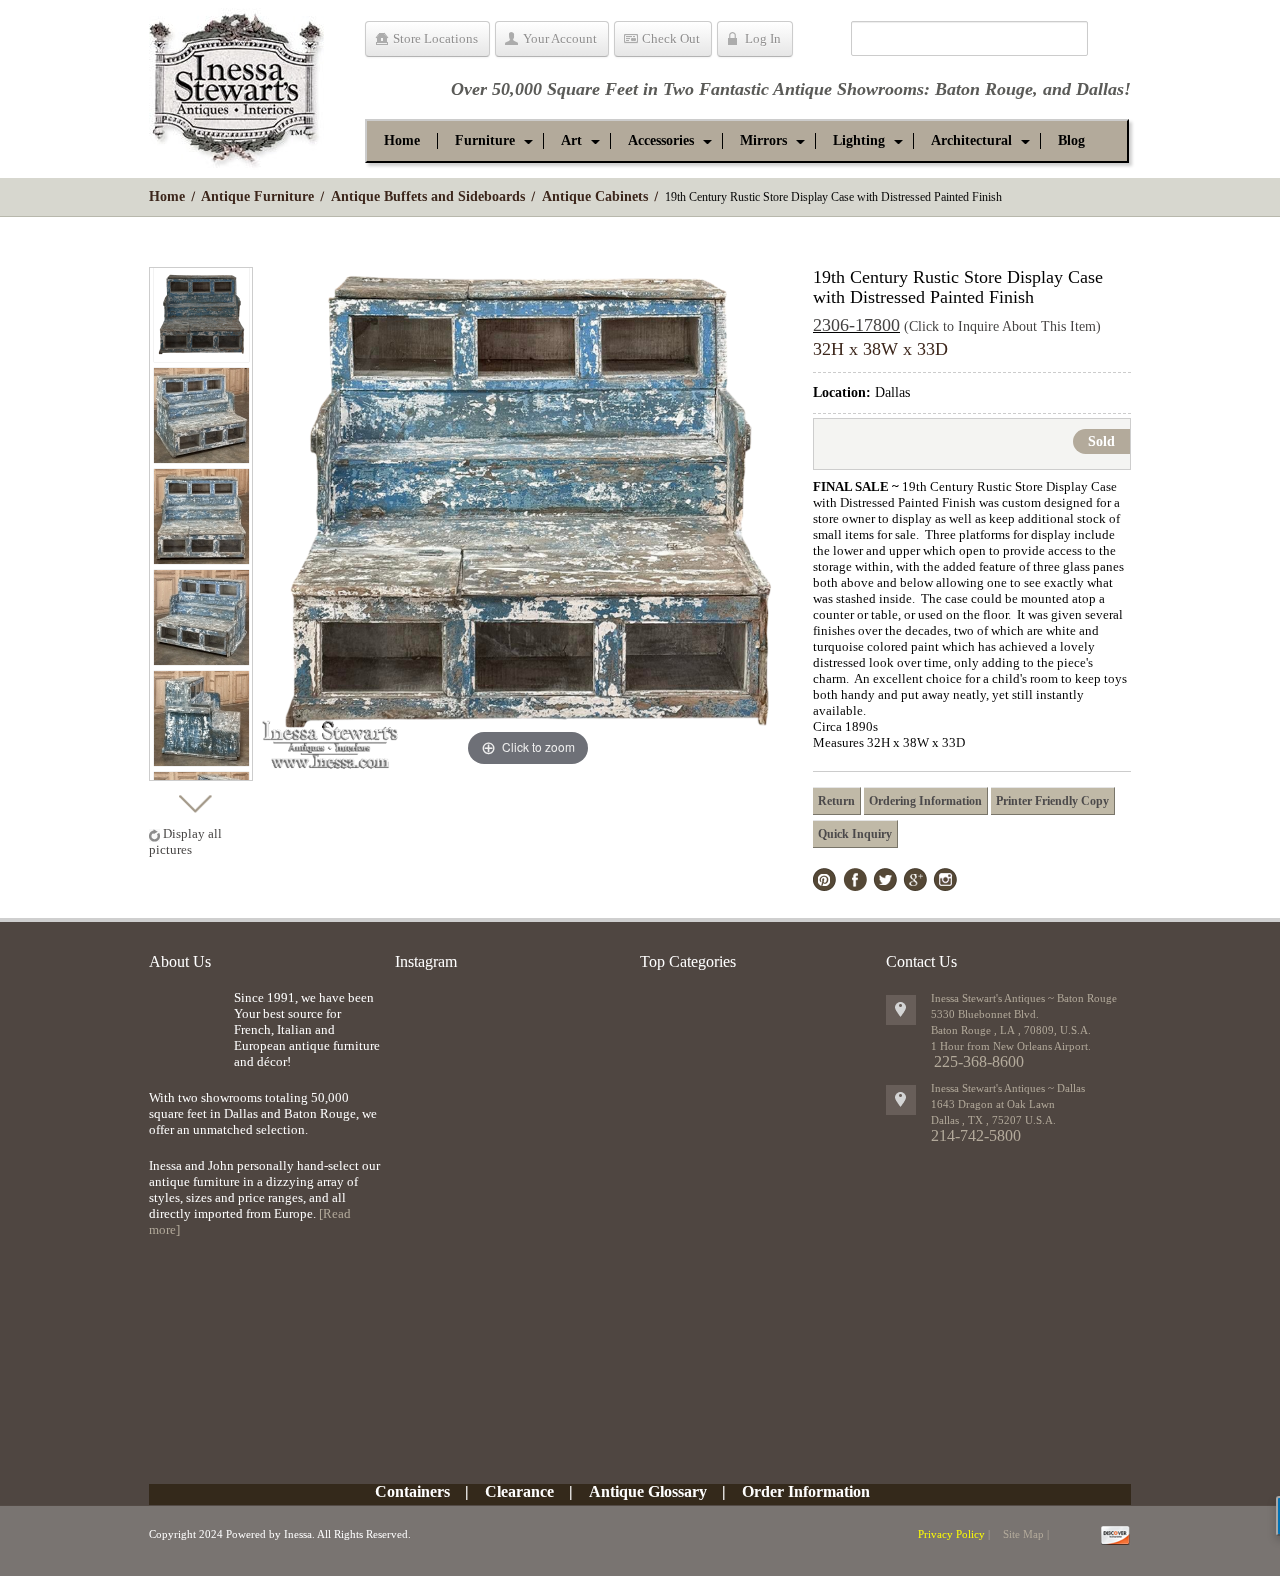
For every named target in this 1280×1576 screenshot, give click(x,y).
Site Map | (1026, 1534)
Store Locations (435, 38)
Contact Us (921, 961)
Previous (194, 249)
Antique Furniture (257, 196)
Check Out (671, 38)
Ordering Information (925, 801)
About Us (180, 961)
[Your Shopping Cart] (821, 42)
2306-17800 (856, 325)
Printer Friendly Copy (1052, 801)
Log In (763, 38)
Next (194, 798)
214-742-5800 (976, 1135)
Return (836, 801)
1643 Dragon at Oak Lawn (993, 1104)
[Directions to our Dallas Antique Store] (901, 1100)
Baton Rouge (984, 89)
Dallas (1100, 89)
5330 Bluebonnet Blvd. (985, 1014)
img (186, 1022)
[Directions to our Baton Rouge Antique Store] (901, 1010)
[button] (485, 141)
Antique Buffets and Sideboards (428, 196)
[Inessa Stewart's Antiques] (236, 84)
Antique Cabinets (595, 196)
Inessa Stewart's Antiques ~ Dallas (1008, 1088)
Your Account (560, 38)
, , (993, 1120)
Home (167, 196)
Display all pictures (185, 841)
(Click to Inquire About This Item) (1002, 326)
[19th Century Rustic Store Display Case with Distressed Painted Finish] (201, 314)
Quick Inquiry (855, 834)
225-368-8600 (979, 1061)
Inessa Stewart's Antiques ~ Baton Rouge (1024, 998)
